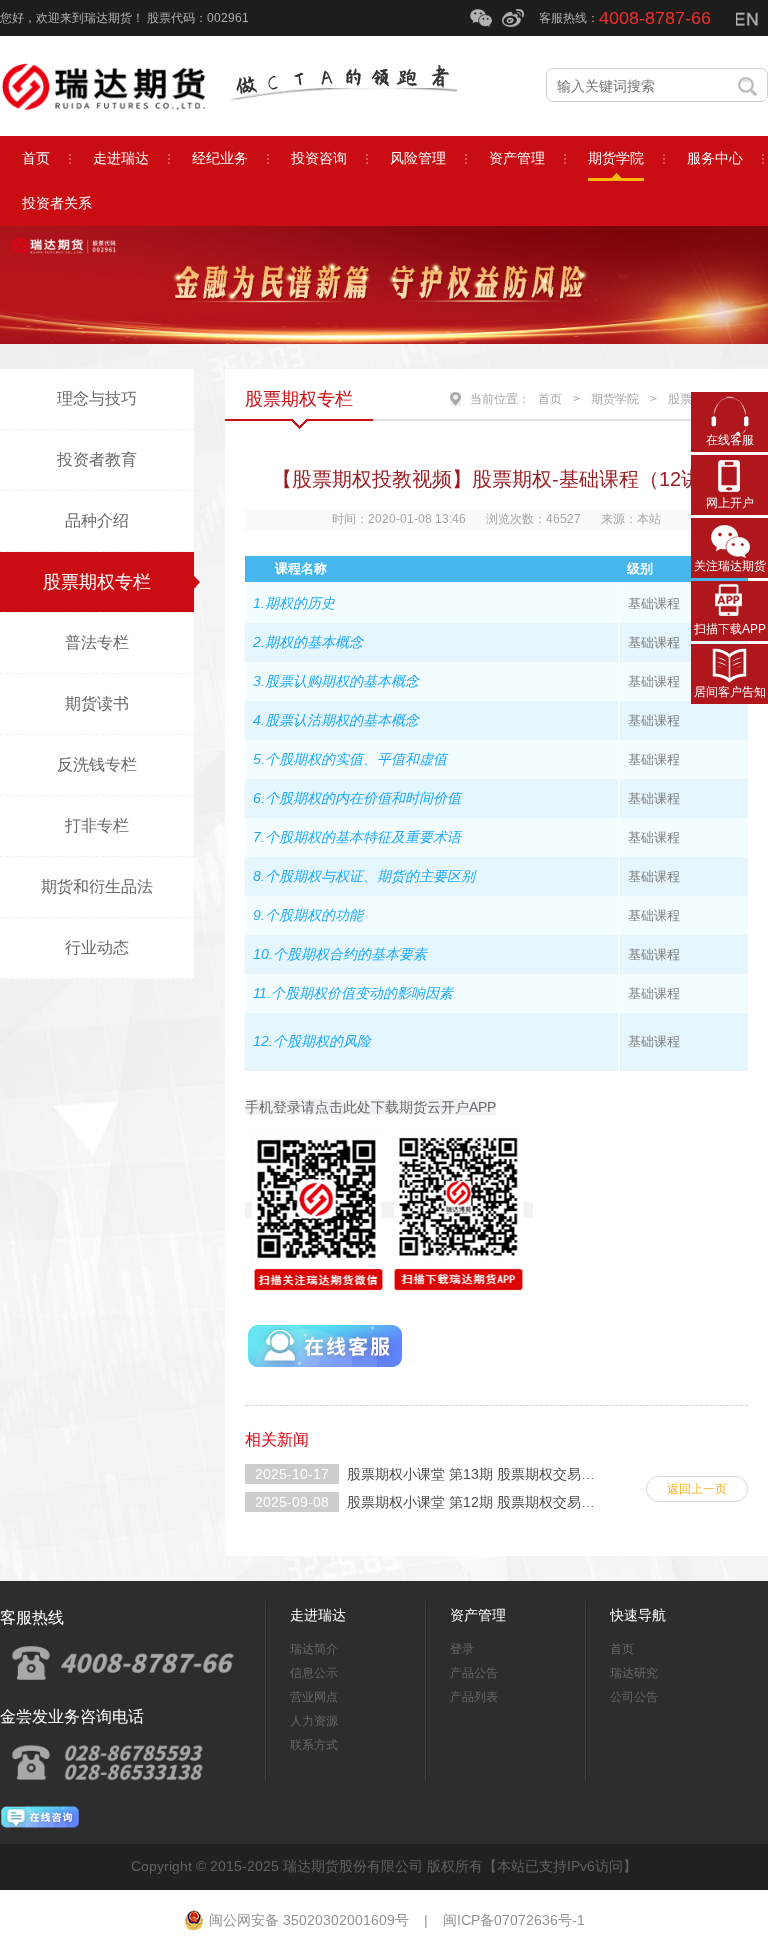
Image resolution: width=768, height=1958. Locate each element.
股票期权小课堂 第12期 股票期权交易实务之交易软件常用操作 (541, 1502)
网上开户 (730, 503)
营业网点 (314, 1697)
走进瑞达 (318, 1615)
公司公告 (634, 1697)
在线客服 (730, 440)
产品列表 (474, 1697)
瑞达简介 (314, 1649)
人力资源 (314, 1721)
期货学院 (615, 399)
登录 (462, 1649)
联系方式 (314, 1745)
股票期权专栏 (97, 582)
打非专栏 (97, 825)
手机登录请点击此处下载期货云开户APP (370, 1107)
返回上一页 (697, 1489)
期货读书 (97, 703)
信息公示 (314, 1673)
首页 (550, 399)
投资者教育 (97, 459)
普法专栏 (97, 642)
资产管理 (478, 1615)
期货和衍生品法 (97, 886)
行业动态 (97, 947)
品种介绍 (97, 520)
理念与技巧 (97, 398)
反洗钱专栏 (97, 764)
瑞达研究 (634, 1673)
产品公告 (474, 1673)
